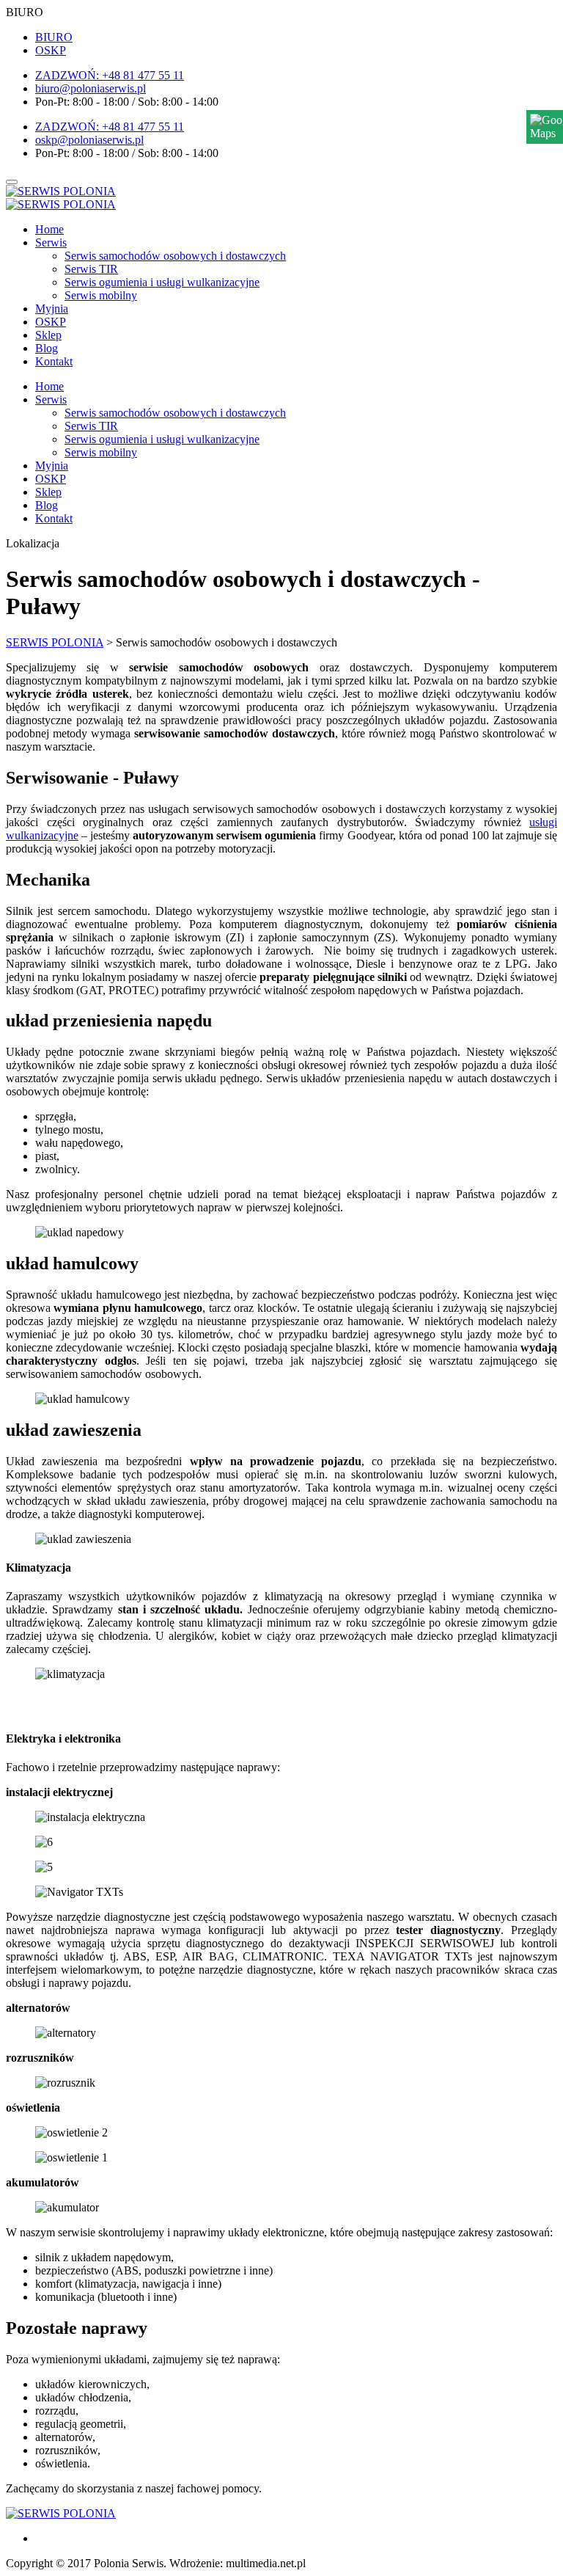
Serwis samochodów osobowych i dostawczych (175, 256)
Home (49, 229)
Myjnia (52, 309)
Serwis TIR (91, 269)
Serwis (51, 242)
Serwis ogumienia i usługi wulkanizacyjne (162, 282)
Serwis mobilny (101, 295)
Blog (47, 348)
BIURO (54, 37)
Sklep (48, 335)
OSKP (51, 50)
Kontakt (54, 361)
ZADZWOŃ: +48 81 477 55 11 (110, 75)
